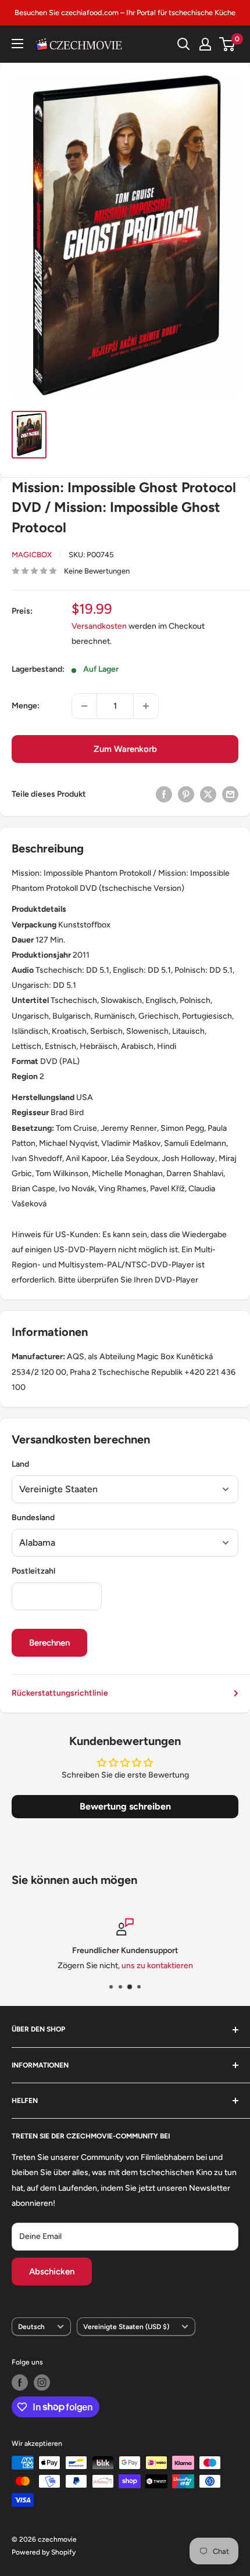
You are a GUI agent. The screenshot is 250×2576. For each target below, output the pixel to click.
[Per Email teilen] (230, 794)
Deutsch (31, 2327)
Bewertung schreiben (125, 1806)
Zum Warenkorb (125, 749)
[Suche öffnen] (184, 44)
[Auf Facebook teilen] (164, 794)
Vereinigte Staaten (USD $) (126, 2327)
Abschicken (52, 2272)
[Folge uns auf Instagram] (42, 2382)
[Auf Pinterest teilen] (186, 794)
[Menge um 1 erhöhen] (146, 706)
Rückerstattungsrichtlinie (60, 1693)
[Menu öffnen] (17, 44)
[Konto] (205, 44)
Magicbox (32, 555)
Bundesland (33, 1518)
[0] (228, 44)
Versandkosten (99, 626)
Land (20, 1464)
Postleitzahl (33, 1571)
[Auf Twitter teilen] (208, 794)
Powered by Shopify (44, 2552)
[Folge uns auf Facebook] (20, 2382)
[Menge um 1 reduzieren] (84, 706)
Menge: (26, 706)
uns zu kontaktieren (157, 1966)
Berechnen (49, 1643)
